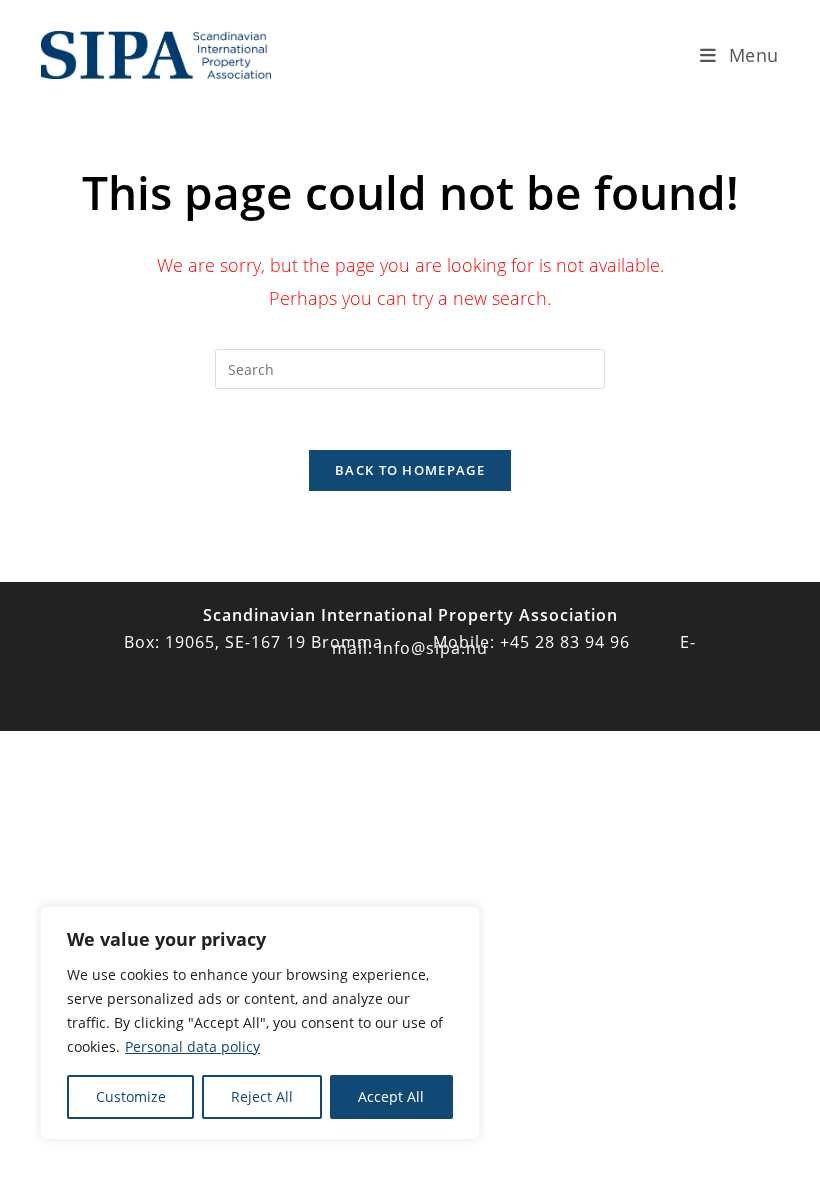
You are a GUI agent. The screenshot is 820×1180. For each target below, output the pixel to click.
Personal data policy (192, 1046)
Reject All (262, 1096)
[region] (260, 1023)
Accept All (391, 1096)
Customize (131, 1096)
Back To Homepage (410, 470)
